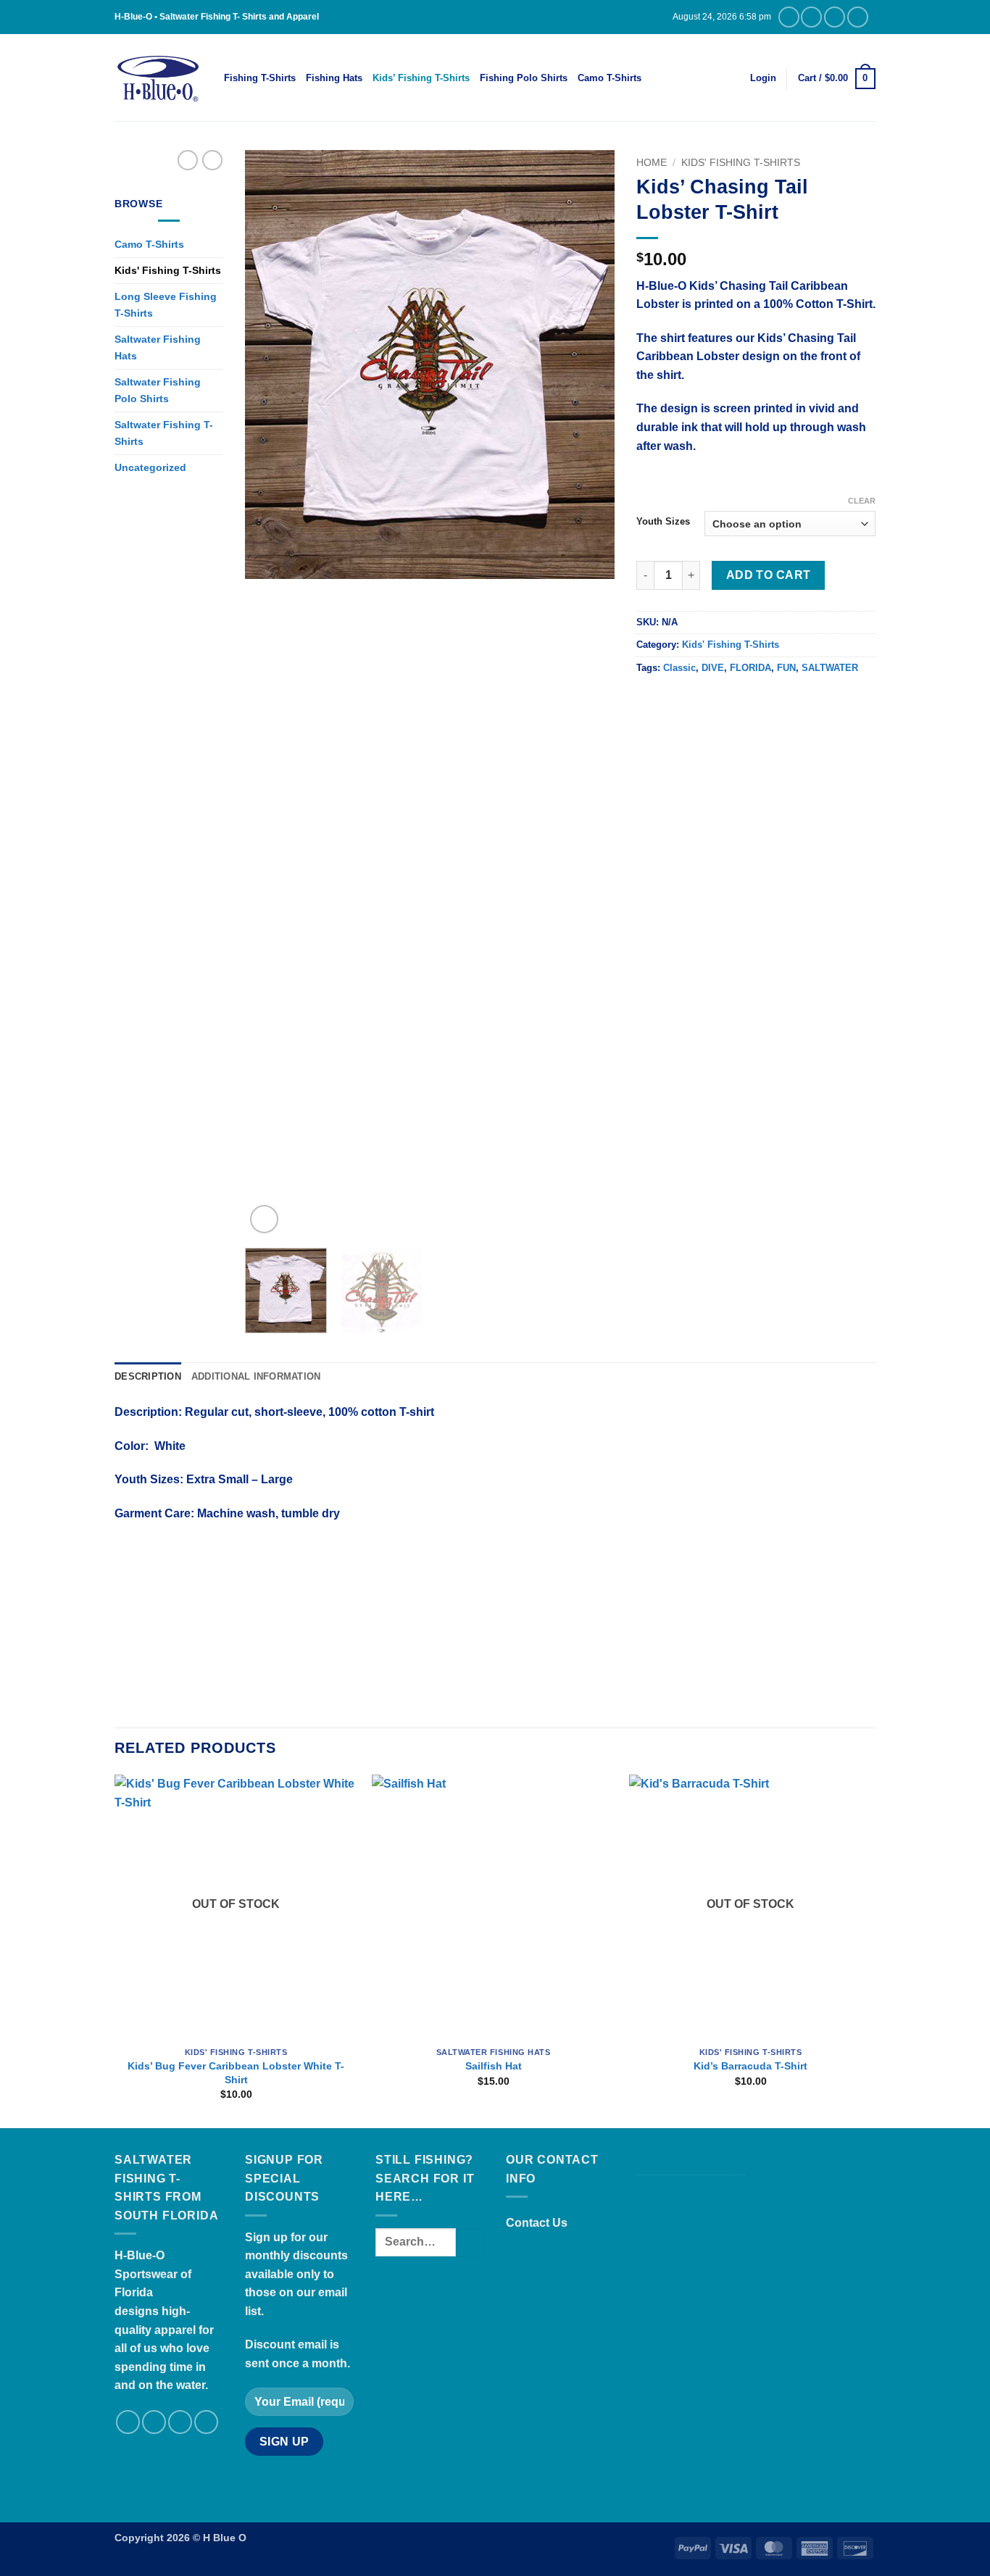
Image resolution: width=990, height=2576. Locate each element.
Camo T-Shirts (610, 78)
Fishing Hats (334, 78)
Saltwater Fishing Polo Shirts (158, 390)
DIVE (713, 668)
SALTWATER (830, 668)
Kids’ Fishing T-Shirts (421, 78)
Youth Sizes (663, 522)
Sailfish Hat (494, 2066)
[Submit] (470, 2242)
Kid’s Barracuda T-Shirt (750, 2066)
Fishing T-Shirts (260, 78)
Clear (862, 501)
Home (652, 163)
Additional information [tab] (256, 1376)
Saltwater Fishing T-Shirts (164, 433)
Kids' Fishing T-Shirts (168, 270)
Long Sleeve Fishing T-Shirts (166, 305)
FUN (786, 668)
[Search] (657, 78)
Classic (679, 668)
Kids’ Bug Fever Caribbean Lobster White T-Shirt (236, 2073)
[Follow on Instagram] (789, 17)
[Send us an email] (811, 17)
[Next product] (188, 160)
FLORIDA (750, 668)
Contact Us (537, 2223)
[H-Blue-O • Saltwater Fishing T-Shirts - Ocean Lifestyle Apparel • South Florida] (158, 78)
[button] (763, 78)
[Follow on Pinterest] (858, 17)
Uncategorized (150, 467)
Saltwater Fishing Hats (158, 347)
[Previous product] (212, 160)
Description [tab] (148, 1376)
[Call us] (835, 17)
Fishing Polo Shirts (524, 78)
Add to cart (769, 575)
